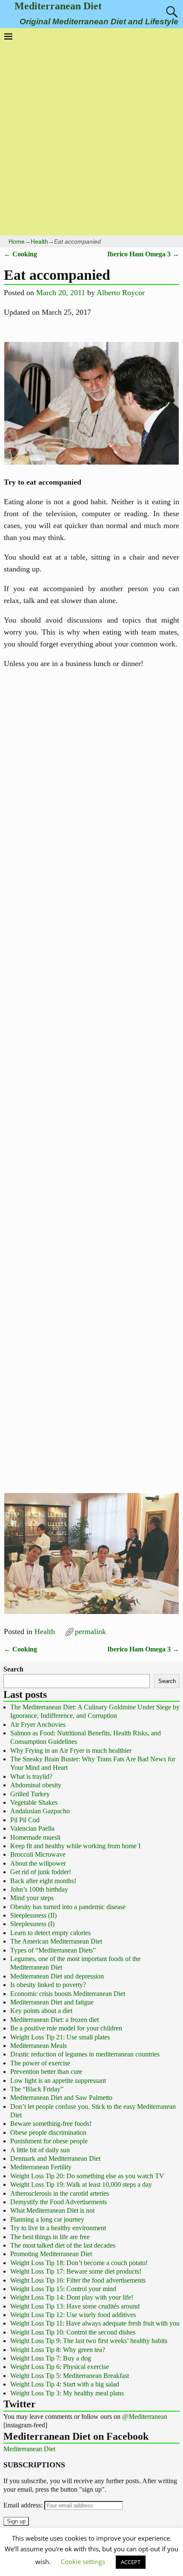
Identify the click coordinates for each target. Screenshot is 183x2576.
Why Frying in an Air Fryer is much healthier (71, 1750)
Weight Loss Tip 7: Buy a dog (51, 2358)
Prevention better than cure (46, 2072)
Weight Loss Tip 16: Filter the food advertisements (78, 2280)
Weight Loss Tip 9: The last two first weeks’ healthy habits (89, 2341)
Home (17, 241)
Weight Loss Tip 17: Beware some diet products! (76, 2271)
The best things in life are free (50, 2237)
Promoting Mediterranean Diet (51, 2254)
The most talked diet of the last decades (63, 2245)
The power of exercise (40, 2063)
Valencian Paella (32, 1828)
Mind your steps (32, 1898)
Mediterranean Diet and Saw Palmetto (61, 2098)
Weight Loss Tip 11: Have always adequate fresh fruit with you (95, 2323)
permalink (90, 1631)
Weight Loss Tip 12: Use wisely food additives (73, 2315)
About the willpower (38, 1863)
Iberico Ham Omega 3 (143, 254)
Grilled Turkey (30, 1794)
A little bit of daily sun (40, 2150)
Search (13, 1669)
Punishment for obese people (49, 2141)
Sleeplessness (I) (32, 1924)
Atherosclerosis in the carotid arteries (60, 2193)
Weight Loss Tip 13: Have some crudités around (75, 2306)
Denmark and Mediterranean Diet (55, 2158)
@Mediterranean (145, 2417)
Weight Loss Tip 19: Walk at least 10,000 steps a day (81, 2184)
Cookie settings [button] (83, 2562)
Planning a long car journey (47, 2219)
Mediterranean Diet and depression (57, 1976)
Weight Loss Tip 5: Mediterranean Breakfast (70, 2376)
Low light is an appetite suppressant (58, 2081)
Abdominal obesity (36, 1785)
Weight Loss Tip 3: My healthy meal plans (67, 2393)
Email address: (24, 2505)
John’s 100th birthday (39, 1889)
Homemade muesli (35, 1837)
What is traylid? (31, 1776)
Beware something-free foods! (51, 2124)
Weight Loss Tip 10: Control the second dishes (73, 2332)
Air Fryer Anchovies (38, 1725)
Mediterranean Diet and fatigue (52, 2002)
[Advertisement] (91, 136)
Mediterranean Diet (58, 6)
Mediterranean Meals (39, 2046)
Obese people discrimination (48, 2132)
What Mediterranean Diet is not (52, 2210)
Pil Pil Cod (25, 1820)
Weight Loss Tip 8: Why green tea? (58, 2350)
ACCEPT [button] (131, 2562)
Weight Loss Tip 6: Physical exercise (60, 2367)
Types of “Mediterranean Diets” (53, 1950)
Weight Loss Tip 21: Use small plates (60, 2037)
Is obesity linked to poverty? (48, 1985)
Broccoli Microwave (38, 1854)
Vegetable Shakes (34, 1802)
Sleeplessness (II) (33, 1915)
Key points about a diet (41, 2011)
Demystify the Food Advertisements (59, 2202)
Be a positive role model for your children (66, 2028)
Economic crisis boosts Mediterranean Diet (68, 1994)
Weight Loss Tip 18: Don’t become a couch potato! (79, 2263)
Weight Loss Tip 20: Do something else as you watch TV (87, 2176)
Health (39, 241)
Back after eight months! (43, 1881)
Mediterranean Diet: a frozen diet (54, 2020)
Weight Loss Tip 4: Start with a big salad (65, 2384)
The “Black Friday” (37, 2089)
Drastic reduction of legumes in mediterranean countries (85, 2054)
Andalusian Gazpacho (40, 1811)
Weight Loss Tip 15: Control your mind (63, 2289)
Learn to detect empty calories (50, 1933)
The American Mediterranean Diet (56, 1941)
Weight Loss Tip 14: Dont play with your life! (72, 2297)
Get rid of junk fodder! (41, 1872)
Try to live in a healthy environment (58, 2228)
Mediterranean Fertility (41, 2167)
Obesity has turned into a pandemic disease (68, 1907)
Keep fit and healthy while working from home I (75, 1846)
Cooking (20, 254)
